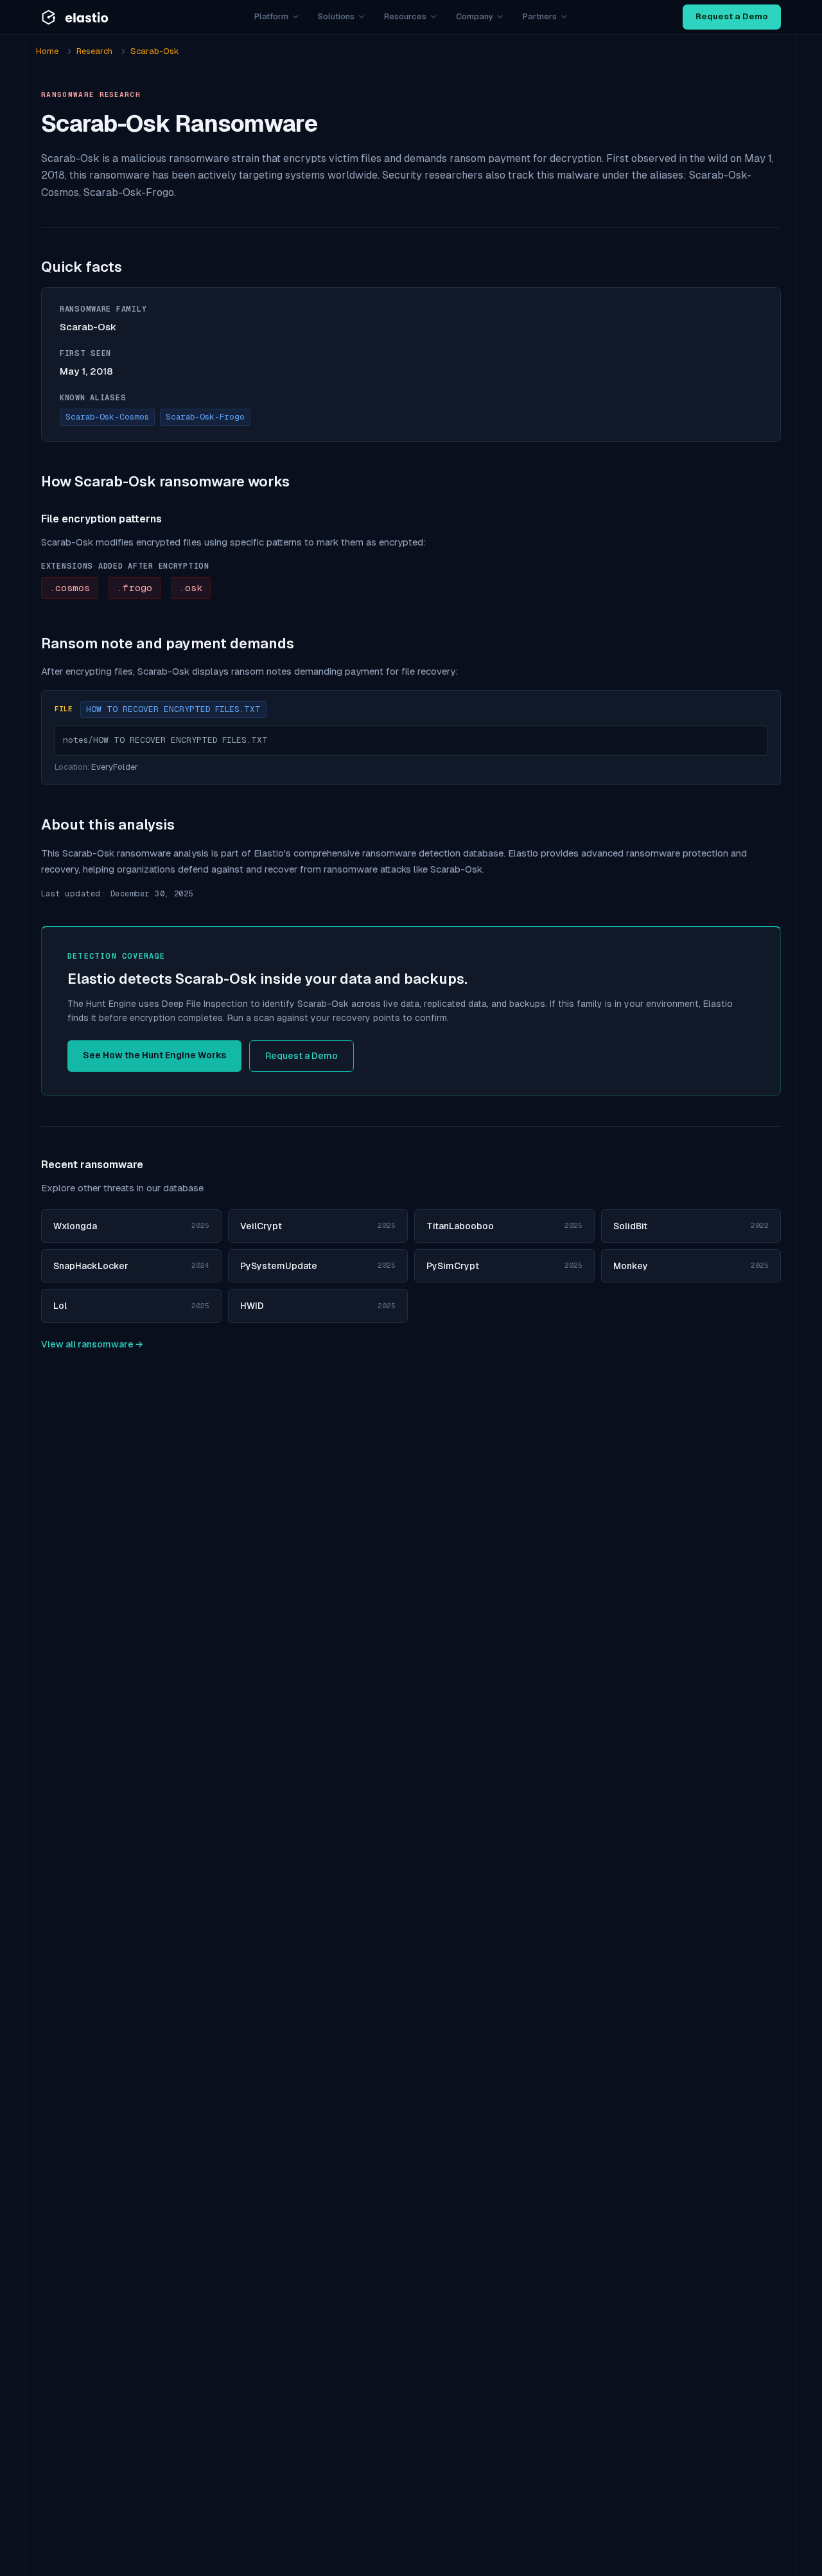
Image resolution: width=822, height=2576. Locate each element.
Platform (271, 16)
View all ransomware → (92, 1344)
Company (475, 16)
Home (47, 51)
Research (94, 51)
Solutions (336, 16)
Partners (540, 16)
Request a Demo (732, 16)
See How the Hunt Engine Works (154, 1055)
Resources (405, 16)
